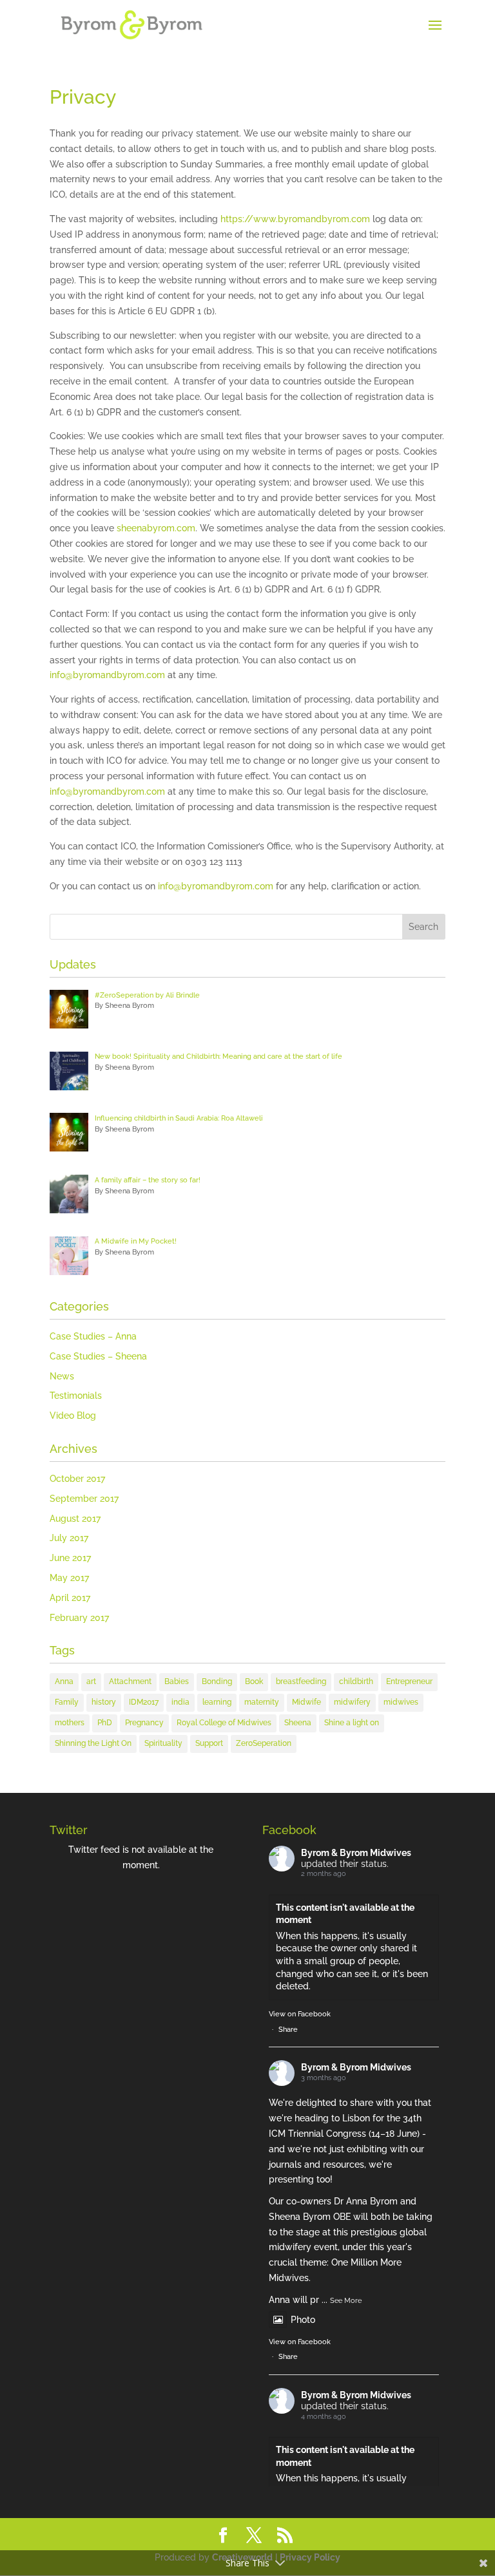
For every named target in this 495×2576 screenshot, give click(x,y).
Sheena (298, 1723)
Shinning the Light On (93, 1743)
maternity (262, 1702)
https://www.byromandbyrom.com (295, 219)
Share (288, 2030)
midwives (401, 1702)
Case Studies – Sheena (98, 1356)
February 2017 (79, 1618)
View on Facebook (300, 2014)
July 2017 (69, 1538)
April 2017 (70, 1598)
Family (67, 1702)
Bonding (217, 1681)
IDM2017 (144, 1702)
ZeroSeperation (264, 1743)
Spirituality (163, 1743)
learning (217, 1702)
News (62, 1376)
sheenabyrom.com (156, 528)
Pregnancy (144, 1723)
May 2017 (69, 1578)
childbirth (356, 1681)
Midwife (306, 1702)
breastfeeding (301, 1681)
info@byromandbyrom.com (107, 675)
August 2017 (75, 1519)
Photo (303, 2320)
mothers (70, 1723)
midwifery (352, 1702)
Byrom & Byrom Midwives (356, 1853)
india (180, 1702)
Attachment (130, 1681)
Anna (64, 1681)
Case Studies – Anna (93, 1336)
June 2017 (70, 1558)
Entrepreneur (409, 1681)
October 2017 (77, 1479)
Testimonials (76, 1396)
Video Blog (73, 1416)
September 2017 (84, 1499)
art (91, 1681)
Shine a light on (352, 1723)
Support (209, 1743)
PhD (105, 1723)
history (104, 1702)
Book (254, 1681)
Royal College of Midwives (224, 1723)
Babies (177, 1681)
